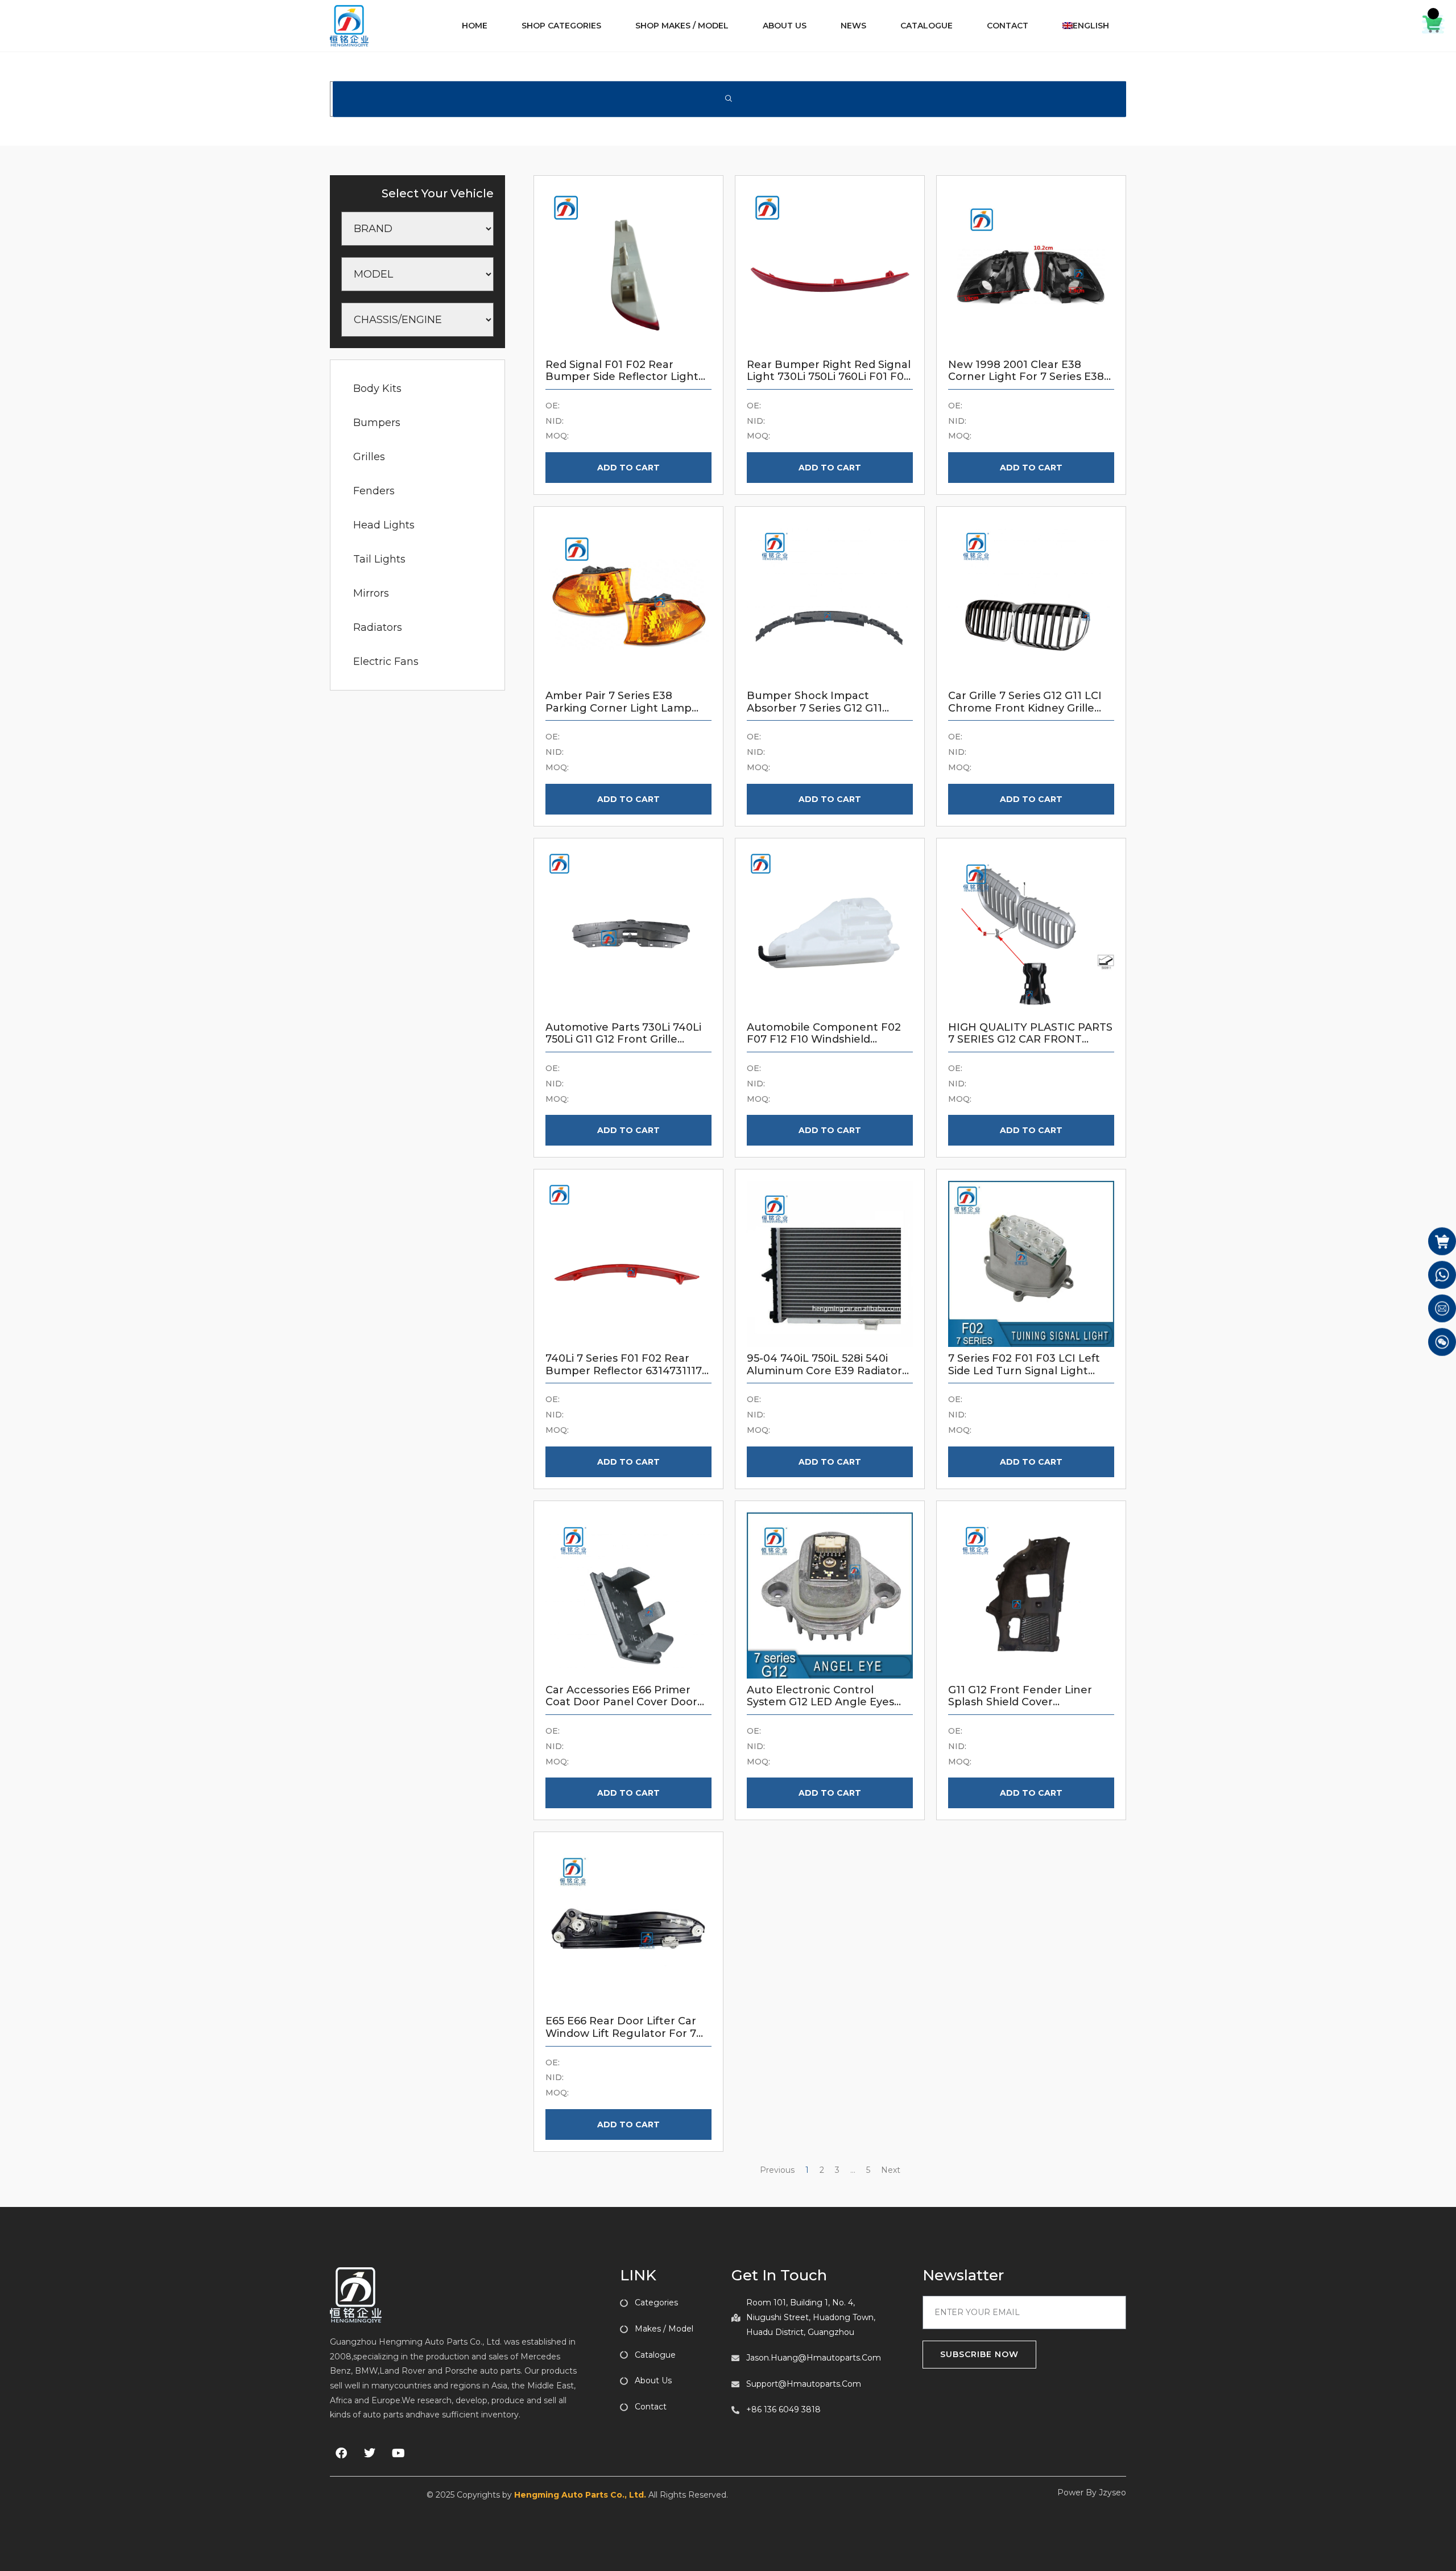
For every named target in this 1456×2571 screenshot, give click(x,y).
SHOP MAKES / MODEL (682, 26)
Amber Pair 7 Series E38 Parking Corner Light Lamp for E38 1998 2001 (619, 708)
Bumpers (377, 423)
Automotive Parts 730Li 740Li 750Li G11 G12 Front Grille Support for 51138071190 (623, 1039)
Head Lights (384, 525)
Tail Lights (379, 559)
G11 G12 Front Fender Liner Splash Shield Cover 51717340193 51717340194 (1020, 1702)
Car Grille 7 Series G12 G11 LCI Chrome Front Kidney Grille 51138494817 (1025, 708)
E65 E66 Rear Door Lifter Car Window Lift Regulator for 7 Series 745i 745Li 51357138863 (622, 2033)
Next (891, 2170)
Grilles (369, 457)
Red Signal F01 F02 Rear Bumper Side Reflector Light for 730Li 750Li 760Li (622, 377)
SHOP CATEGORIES (561, 26)
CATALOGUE (926, 26)
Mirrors (371, 593)
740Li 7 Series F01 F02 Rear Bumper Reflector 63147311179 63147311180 (627, 1371)
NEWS (853, 26)
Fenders (374, 491)
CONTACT (1008, 26)
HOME (475, 26)
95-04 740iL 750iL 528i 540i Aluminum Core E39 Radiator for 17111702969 (824, 1371)
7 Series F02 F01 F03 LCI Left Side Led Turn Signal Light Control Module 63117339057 (1025, 1371)
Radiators (378, 627)
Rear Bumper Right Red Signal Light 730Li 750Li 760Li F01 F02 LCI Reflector (829, 377)
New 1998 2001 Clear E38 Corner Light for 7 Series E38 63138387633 (1026, 377)
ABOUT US (785, 26)
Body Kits (377, 388)
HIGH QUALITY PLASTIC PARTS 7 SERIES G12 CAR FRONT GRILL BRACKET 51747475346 (1030, 1039)
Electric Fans (386, 662)
